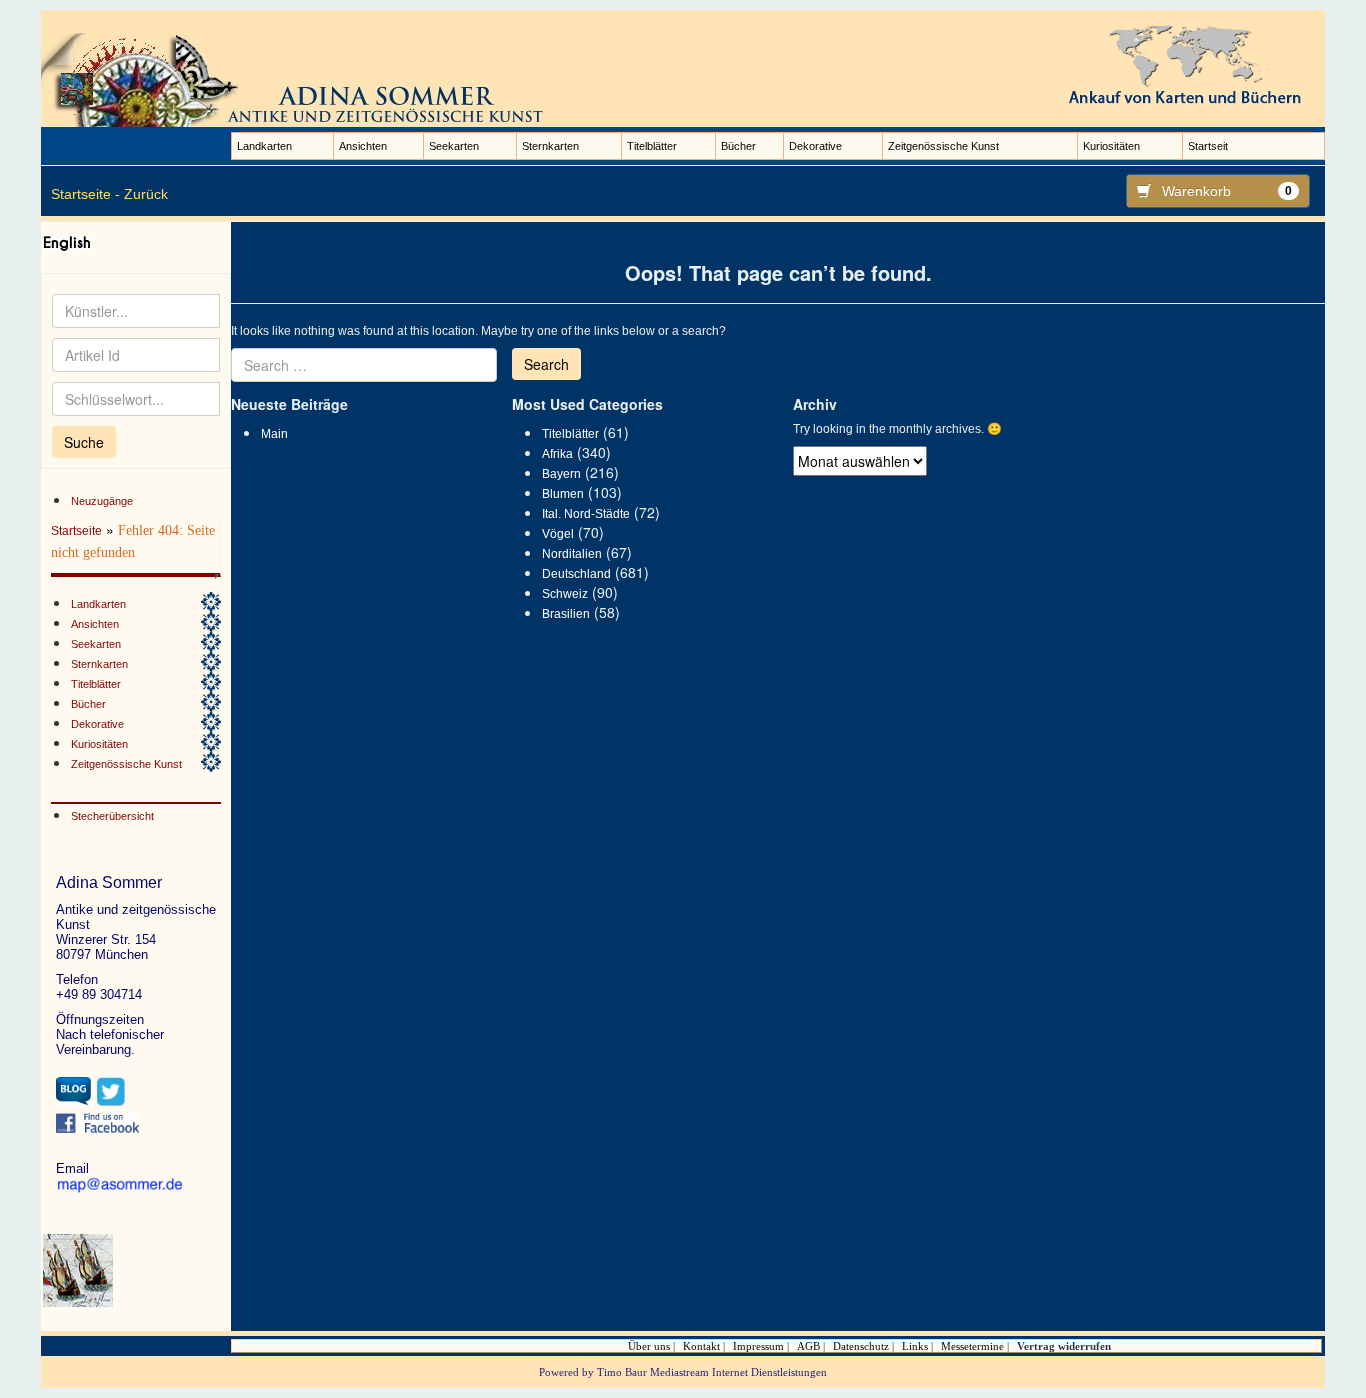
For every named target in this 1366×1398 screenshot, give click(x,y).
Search (546, 364)
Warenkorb (1227, 191)
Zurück (146, 194)
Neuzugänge (102, 501)
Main (274, 434)
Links (915, 1346)
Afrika (557, 454)
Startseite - (85, 194)
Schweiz (565, 594)
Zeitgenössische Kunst (943, 146)
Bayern (561, 474)
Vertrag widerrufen (1064, 1346)
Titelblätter (652, 146)
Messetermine (972, 1346)
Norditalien (572, 554)
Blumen (563, 494)
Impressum (758, 1346)
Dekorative (815, 146)
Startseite (76, 531)
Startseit (1208, 146)
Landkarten (264, 146)
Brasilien (566, 614)
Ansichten (363, 146)
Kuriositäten (1111, 146)
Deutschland (576, 574)
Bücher (738, 146)
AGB (808, 1346)
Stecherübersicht (112, 816)
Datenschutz (861, 1346)
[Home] (301, 79)
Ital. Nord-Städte (586, 514)
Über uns (649, 1346)
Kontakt (701, 1346)
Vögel (558, 534)
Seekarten (454, 146)
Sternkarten (550, 146)
